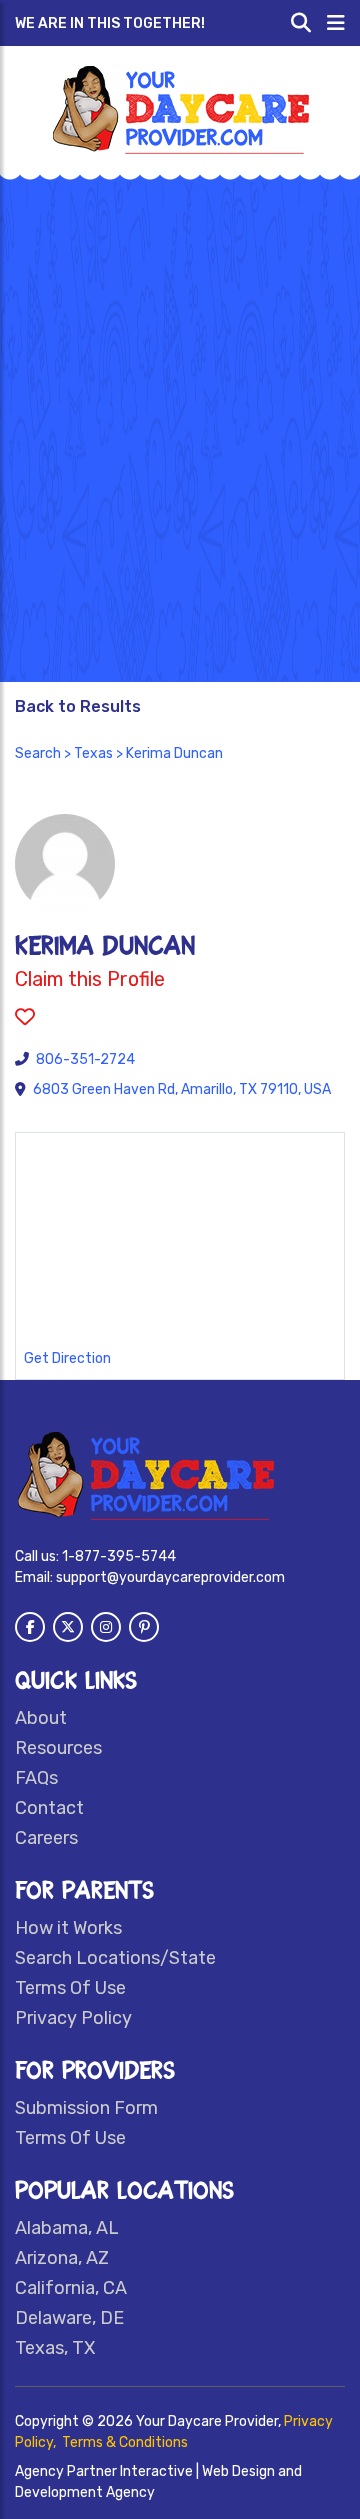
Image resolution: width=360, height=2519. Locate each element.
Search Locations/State (115, 1958)
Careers (46, 1838)
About (41, 1718)
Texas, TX (55, 2348)
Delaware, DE (69, 2318)
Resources (58, 1748)
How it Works (68, 1928)
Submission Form (86, 2108)
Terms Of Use (70, 1988)
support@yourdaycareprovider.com (170, 1577)
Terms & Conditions (125, 2442)
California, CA (71, 2288)
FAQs (36, 1778)
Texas (93, 753)
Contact (49, 1808)
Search (38, 753)
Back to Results (78, 706)
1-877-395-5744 (119, 1556)
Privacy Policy (73, 2018)
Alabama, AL (67, 2228)
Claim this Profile (90, 979)
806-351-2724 (85, 1059)
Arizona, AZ (62, 2258)
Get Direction (67, 1358)
